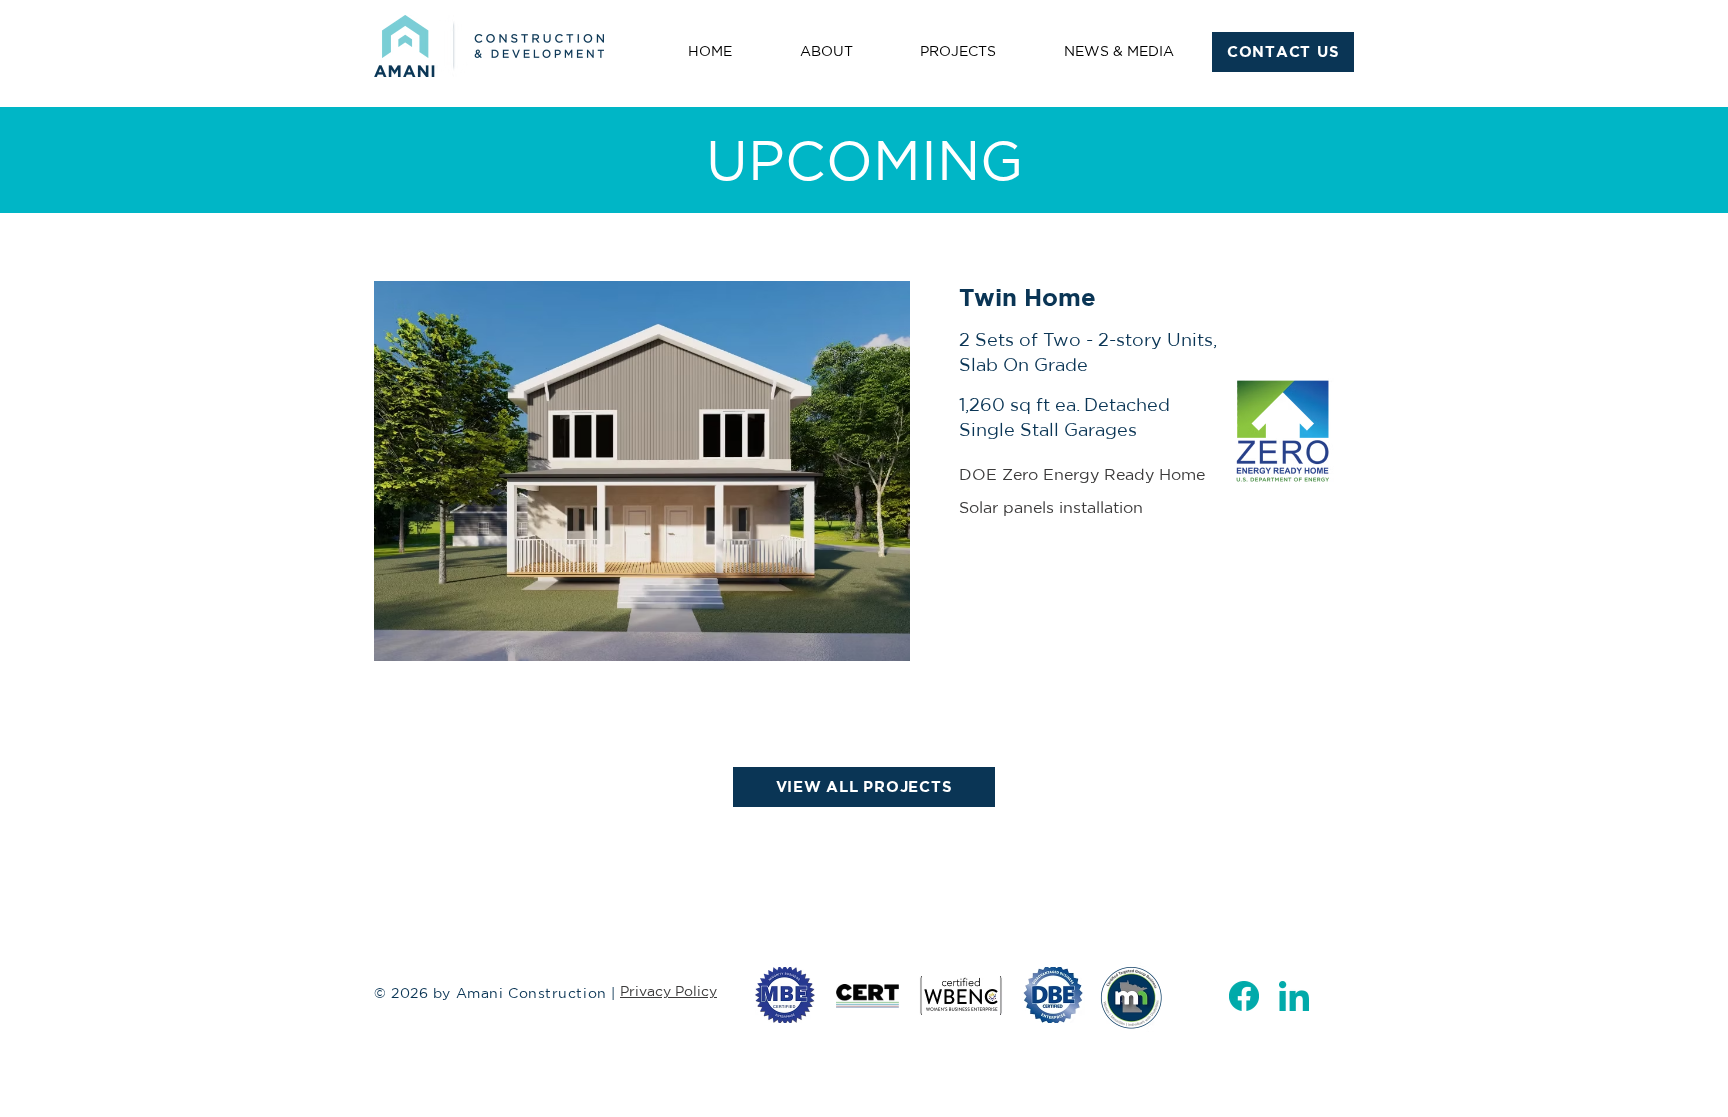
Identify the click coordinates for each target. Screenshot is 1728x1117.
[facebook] (1244, 996)
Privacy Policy (668, 991)
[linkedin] (1294, 996)
